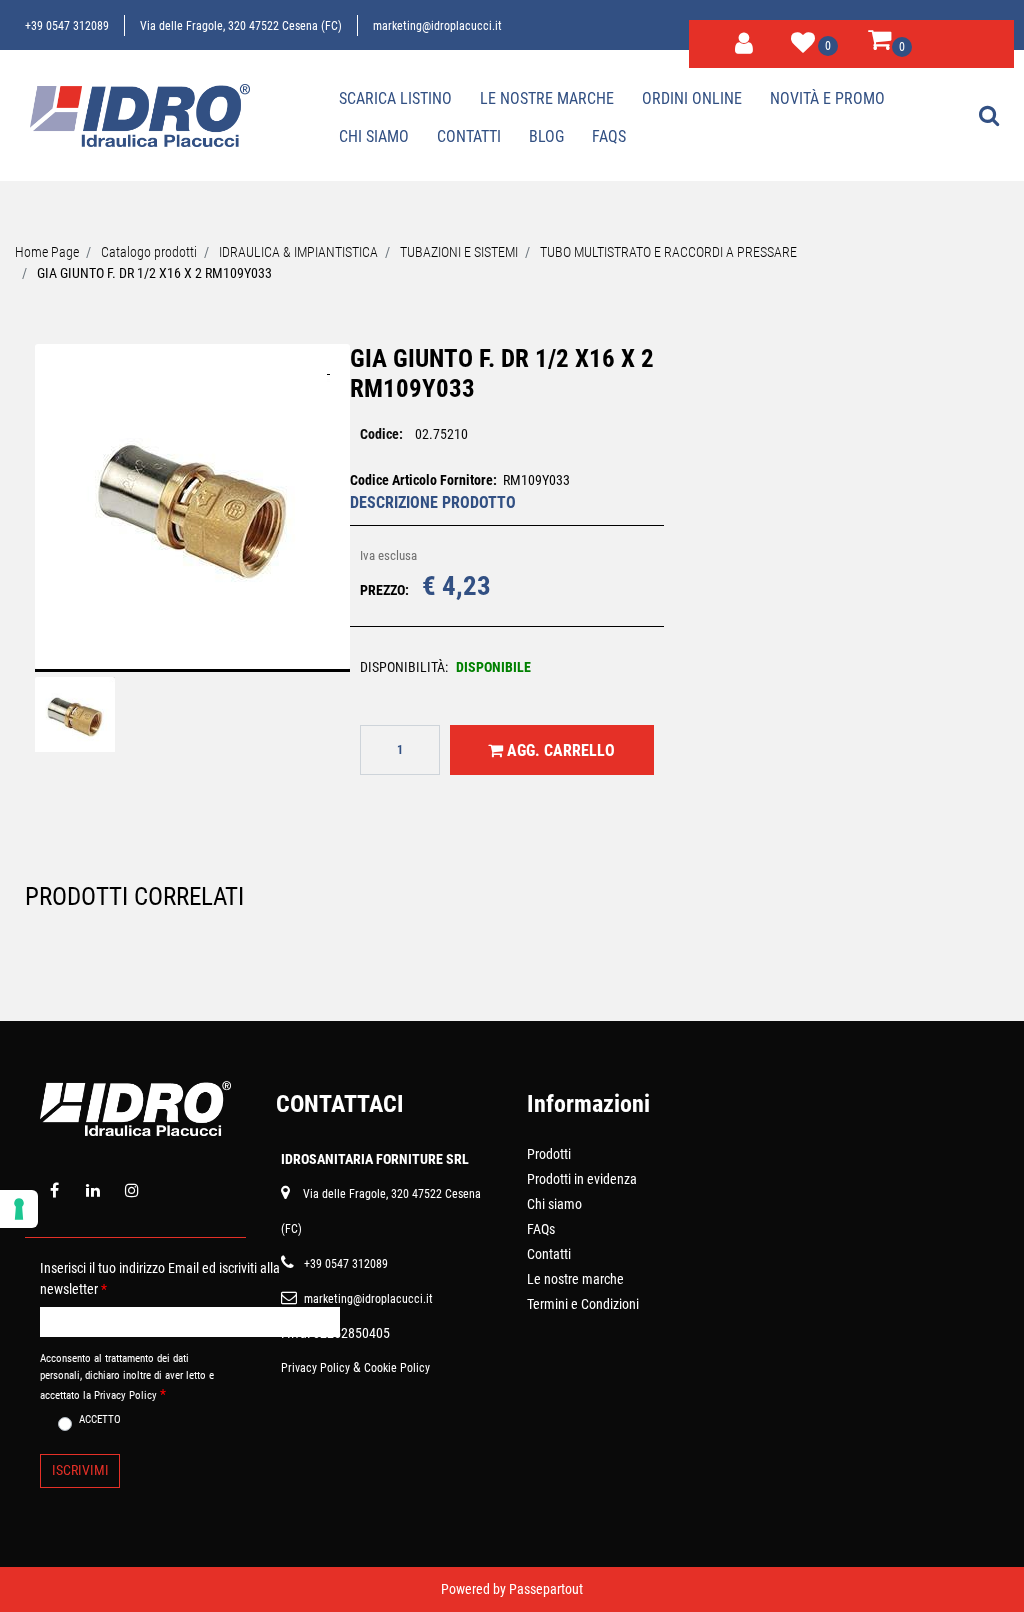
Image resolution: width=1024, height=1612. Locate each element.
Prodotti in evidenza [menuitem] (582, 1179)
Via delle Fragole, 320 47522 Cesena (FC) (241, 26)
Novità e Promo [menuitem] (827, 98)
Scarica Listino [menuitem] (395, 98)
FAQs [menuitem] (541, 1229)
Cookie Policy (397, 1368)
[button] (192, 520)
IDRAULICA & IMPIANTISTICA (298, 252)
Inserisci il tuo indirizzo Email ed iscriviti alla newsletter (160, 1278)
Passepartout (546, 1589)
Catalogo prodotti (149, 252)
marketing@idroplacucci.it (437, 26)
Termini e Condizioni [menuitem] (583, 1304)
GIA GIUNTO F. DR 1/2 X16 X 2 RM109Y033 (154, 273)
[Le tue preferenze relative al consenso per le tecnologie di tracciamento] (19, 1209)
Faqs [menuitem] (609, 136)
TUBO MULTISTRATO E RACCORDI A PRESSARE (668, 252)
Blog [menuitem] (546, 136)
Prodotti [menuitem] (549, 1154)
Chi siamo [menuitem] (374, 136)
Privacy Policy (315, 1368)
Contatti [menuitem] (469, 136)
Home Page (47, 252)
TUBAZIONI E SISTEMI (459, 252)
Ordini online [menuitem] (692, 98)
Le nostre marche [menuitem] (547, 98)
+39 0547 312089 (67, 26)
